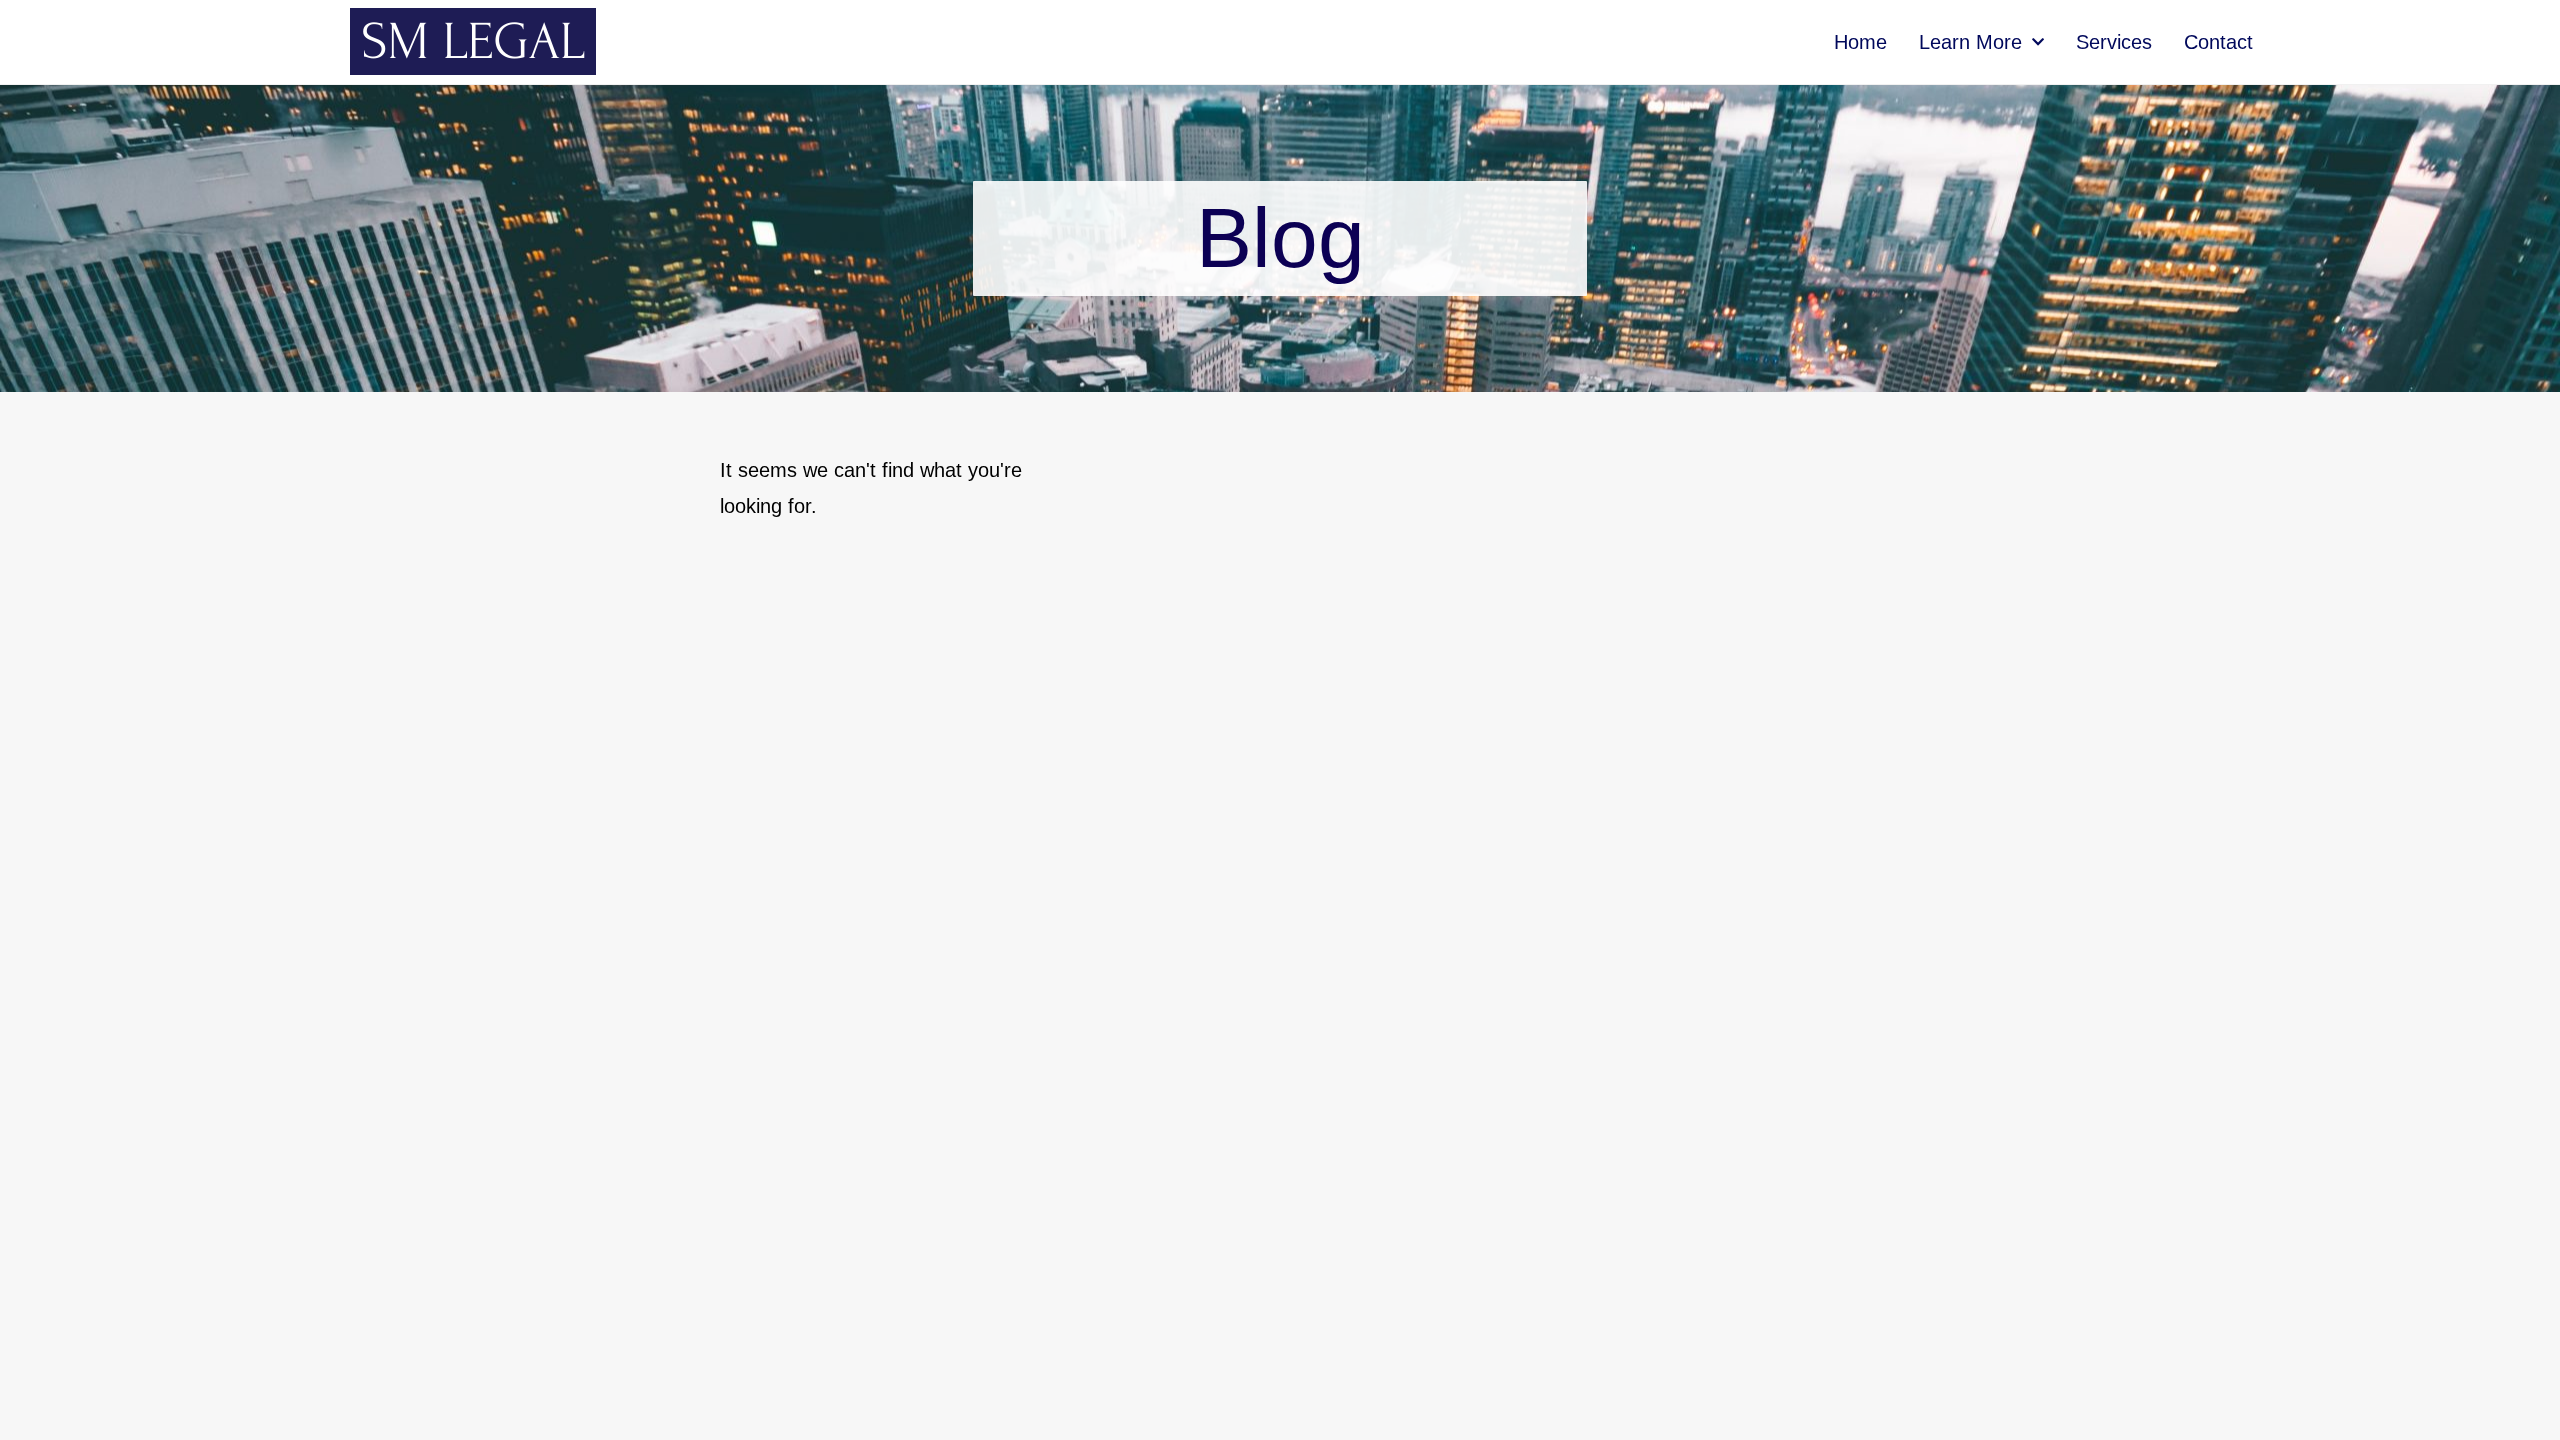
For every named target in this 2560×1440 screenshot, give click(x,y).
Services (2114, 42)
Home (1860, 42)
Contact (2218, 42)
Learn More (1970, 42)
